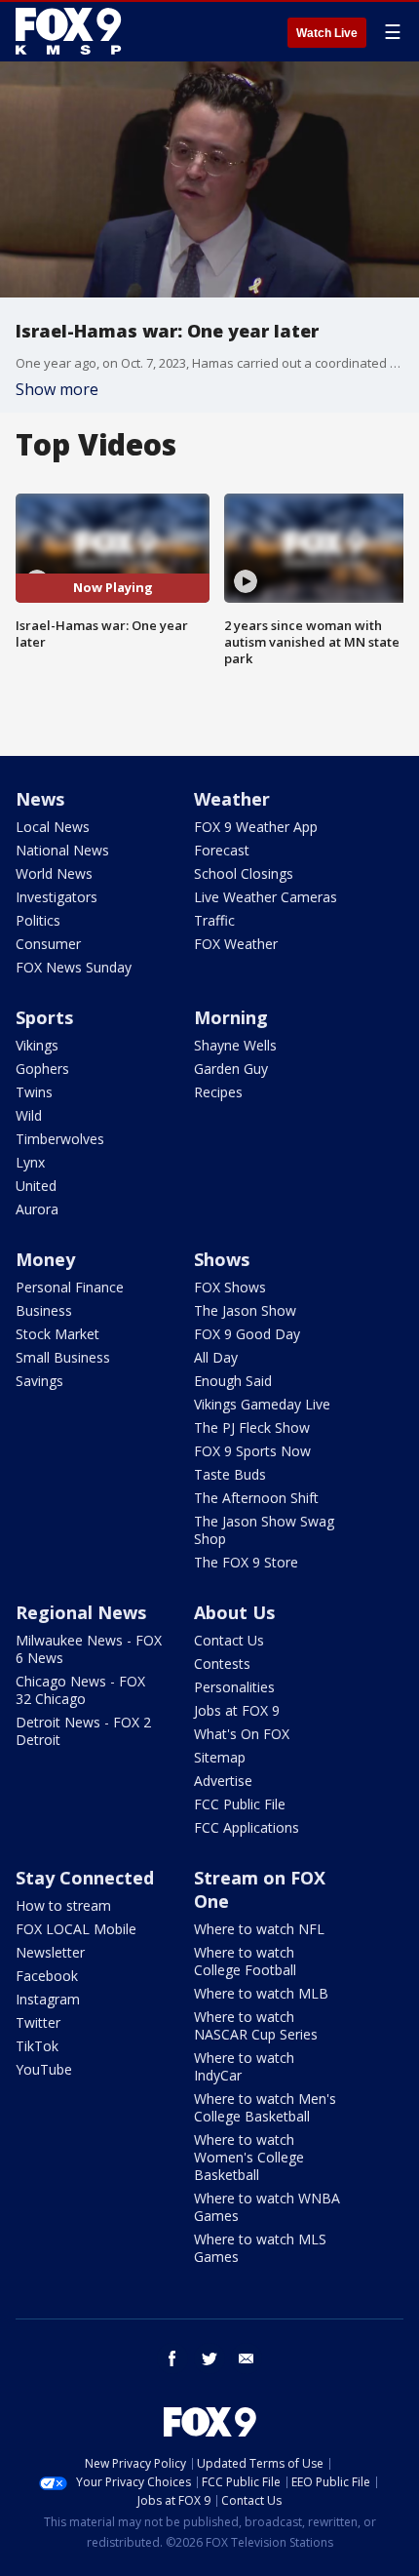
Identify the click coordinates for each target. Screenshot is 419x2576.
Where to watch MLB (261, 1993)
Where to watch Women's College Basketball (249, 2157)
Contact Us (229, 1640)
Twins (34, 1092)
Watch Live (327, 33)
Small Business (63, 1357)
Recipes (218, 1092)
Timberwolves (60, 1139)
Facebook (47, 1976)
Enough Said (233, 1381)
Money (45, 1259)
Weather (232, 799)
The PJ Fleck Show (252, 1427)
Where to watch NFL (259, 1929)
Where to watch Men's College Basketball (265, 2107)
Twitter (38, 2022)
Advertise (223, 1781)
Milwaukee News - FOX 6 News (89, 1649)
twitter (209, 2358)
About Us (234, 1612)
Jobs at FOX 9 (237, 1710)
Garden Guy (231, 1069)
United (36, 1186)
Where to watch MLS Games (260, 2248)
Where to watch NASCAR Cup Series (256, 2025)
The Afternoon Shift (256, 1498)
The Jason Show (245, 1310)
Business (44, 1310)
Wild (29, 1115)
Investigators (57, 897)
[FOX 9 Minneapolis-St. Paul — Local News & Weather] (72, 31)
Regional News (81, 1612)
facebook (172, 2358)
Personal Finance (70, 1287)
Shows (222, 1259)
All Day (216, 1357)
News (40, 799)
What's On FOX (242, 1734)
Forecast (222, 850)
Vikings (37, 1045)
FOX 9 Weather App (256, 827)
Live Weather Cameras (266, 897)
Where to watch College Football (245, 1961)
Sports (44, 1017)
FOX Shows (230, 1287)
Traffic (214, 920)
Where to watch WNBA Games (267, 2207)
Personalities (234, 1687)
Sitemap (220, 1757)
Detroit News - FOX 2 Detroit (83, 1731)
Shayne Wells (235, 1045)
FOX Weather (236, 944)
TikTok (37, 2046)
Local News (53, 827)
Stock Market (57, 1334)
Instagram (48, 1999)
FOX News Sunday (74, 967)
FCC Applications (247, 1827)
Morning (231, 1017)
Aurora (37, 1209)
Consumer (48, 944)
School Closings (244, 873)
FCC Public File (240, 1804)
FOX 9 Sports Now (252, 1451)
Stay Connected (85, 1878)
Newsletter (50, 1952)
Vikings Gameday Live (262, 1404)
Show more (57, 389)
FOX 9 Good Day (247, 1334)
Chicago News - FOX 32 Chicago (80, 1690)
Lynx (30, 1162)
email (247, 2358)
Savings (39, 1381)
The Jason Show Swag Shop (264, 1530)
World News (54, 873)
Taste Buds (230, 1474)
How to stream (63, 1905)
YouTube (44, 2069)
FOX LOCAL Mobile (76, 1929)
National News (62, 850)
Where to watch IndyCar (244, 2066)
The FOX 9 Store (246, 1562)
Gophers (42, 1069)
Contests (222, 1664)
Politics (38, 920)
